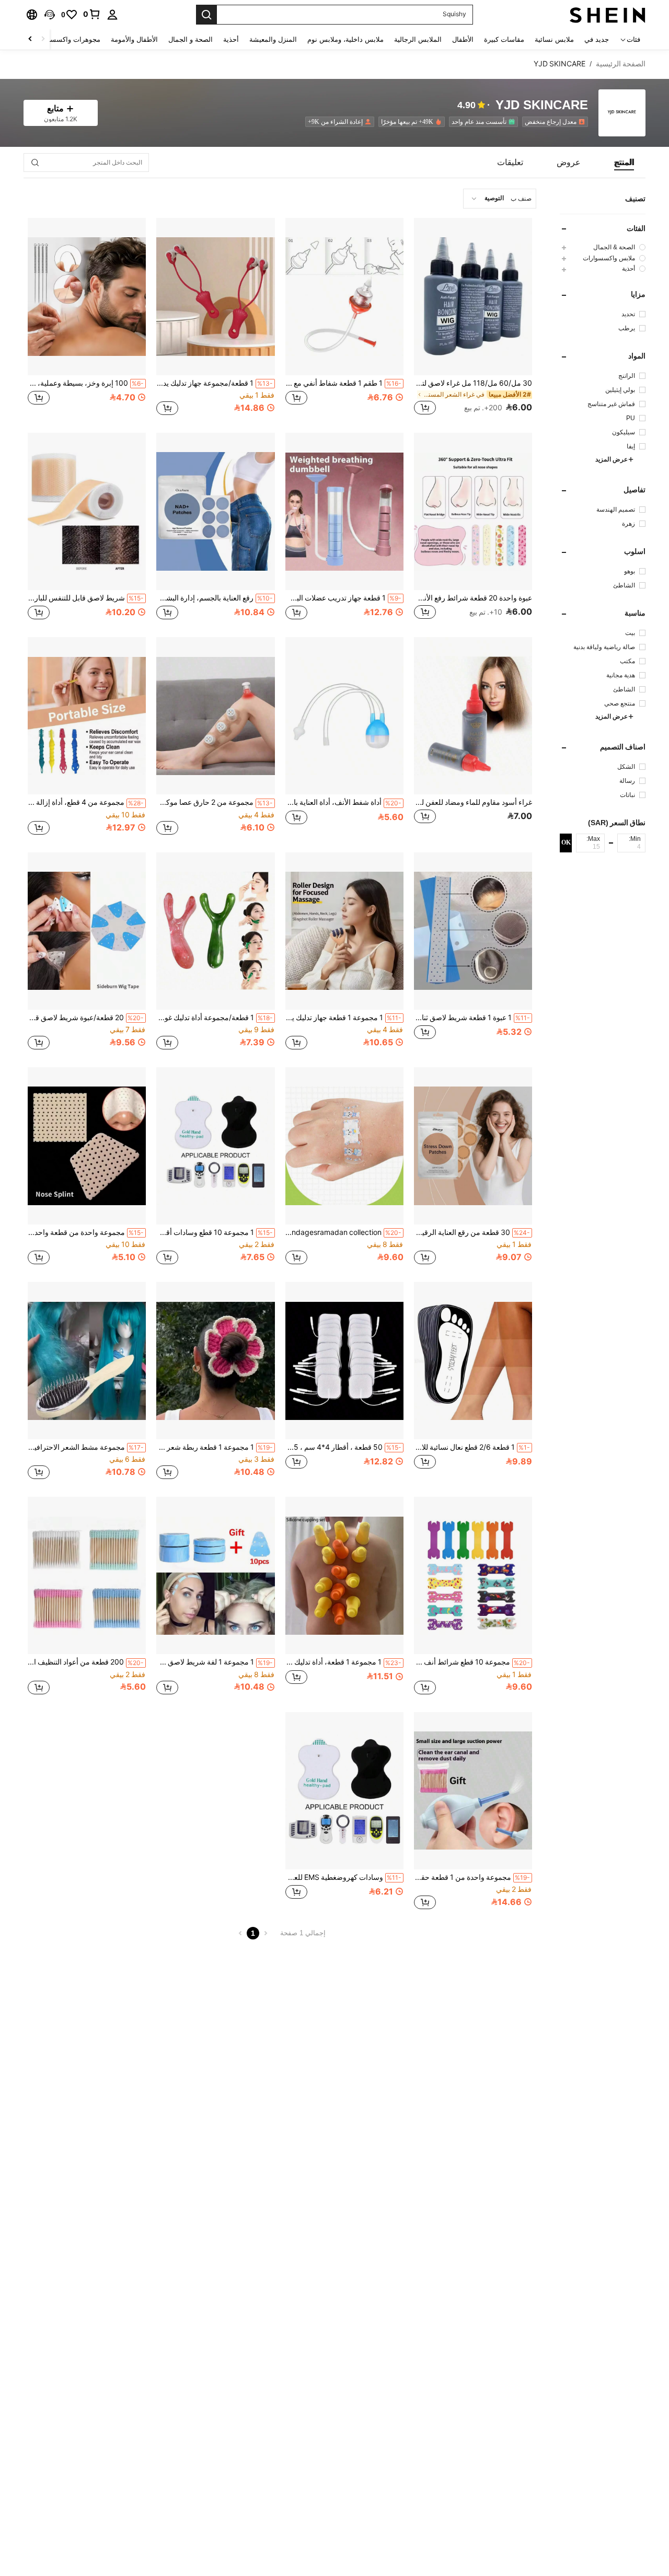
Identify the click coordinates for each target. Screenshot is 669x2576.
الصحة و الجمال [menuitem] (191, 39)
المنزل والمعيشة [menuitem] (273, 39)
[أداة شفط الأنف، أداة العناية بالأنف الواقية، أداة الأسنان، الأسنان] (344, 716)
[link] (92, 14)
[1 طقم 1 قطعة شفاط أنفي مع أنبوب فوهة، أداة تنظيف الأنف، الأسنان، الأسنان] (344, 297)
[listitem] (553, 122)
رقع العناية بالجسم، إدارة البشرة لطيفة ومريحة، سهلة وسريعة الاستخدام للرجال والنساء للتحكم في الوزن (214, 598)
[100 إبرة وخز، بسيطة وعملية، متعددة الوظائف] (87, 297)
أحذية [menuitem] (231, 39)
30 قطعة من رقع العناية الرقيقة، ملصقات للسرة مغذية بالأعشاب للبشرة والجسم (472, 1232)
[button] (50, 15)
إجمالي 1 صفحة (303, 1933)
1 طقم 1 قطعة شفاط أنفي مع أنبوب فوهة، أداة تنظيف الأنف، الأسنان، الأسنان (343, 383)
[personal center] (112, 15)
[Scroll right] (30, 39)
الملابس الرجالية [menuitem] (418, 39)
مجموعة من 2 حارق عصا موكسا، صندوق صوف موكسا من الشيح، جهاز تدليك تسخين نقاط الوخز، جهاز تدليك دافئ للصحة (214, 802)
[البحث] (206, 15)
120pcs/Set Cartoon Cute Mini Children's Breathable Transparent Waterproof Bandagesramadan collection (343, 1232)
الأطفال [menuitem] (463, 39)
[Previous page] (266, 1933)
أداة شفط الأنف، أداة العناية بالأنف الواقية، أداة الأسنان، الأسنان (343, 802)
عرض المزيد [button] (612, 460)
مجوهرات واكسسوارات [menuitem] (67, 39)
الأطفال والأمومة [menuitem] (134, 39)
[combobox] (500, 199)
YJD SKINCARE (542, 105)
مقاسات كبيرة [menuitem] (504, 39)
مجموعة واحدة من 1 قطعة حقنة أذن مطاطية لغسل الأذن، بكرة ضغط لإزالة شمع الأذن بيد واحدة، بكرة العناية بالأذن (472, 1877)
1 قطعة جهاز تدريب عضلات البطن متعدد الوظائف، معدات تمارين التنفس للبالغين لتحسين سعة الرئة (343, 598)
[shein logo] (608, 15)
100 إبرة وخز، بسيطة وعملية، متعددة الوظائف (86, 383)
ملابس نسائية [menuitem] (554, 39)
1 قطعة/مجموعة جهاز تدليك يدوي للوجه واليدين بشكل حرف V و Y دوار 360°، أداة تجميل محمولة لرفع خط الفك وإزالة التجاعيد (214, 383)
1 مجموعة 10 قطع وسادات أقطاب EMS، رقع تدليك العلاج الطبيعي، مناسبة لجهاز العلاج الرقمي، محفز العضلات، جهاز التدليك (214, 1232)
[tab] (624, 163)
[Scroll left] (43, 39)
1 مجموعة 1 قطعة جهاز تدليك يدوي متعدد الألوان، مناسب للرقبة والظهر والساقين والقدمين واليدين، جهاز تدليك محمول (343, 1018)
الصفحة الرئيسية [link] (621, 64)
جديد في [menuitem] (597, 39)
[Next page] (240, 1933)
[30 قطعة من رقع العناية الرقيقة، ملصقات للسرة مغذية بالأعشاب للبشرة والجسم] (473, 1146)
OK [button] (566, 842)
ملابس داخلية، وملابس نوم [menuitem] (345, 39)
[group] (603, 247)
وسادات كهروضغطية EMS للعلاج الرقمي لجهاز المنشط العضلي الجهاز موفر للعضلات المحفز (343, 1877)
